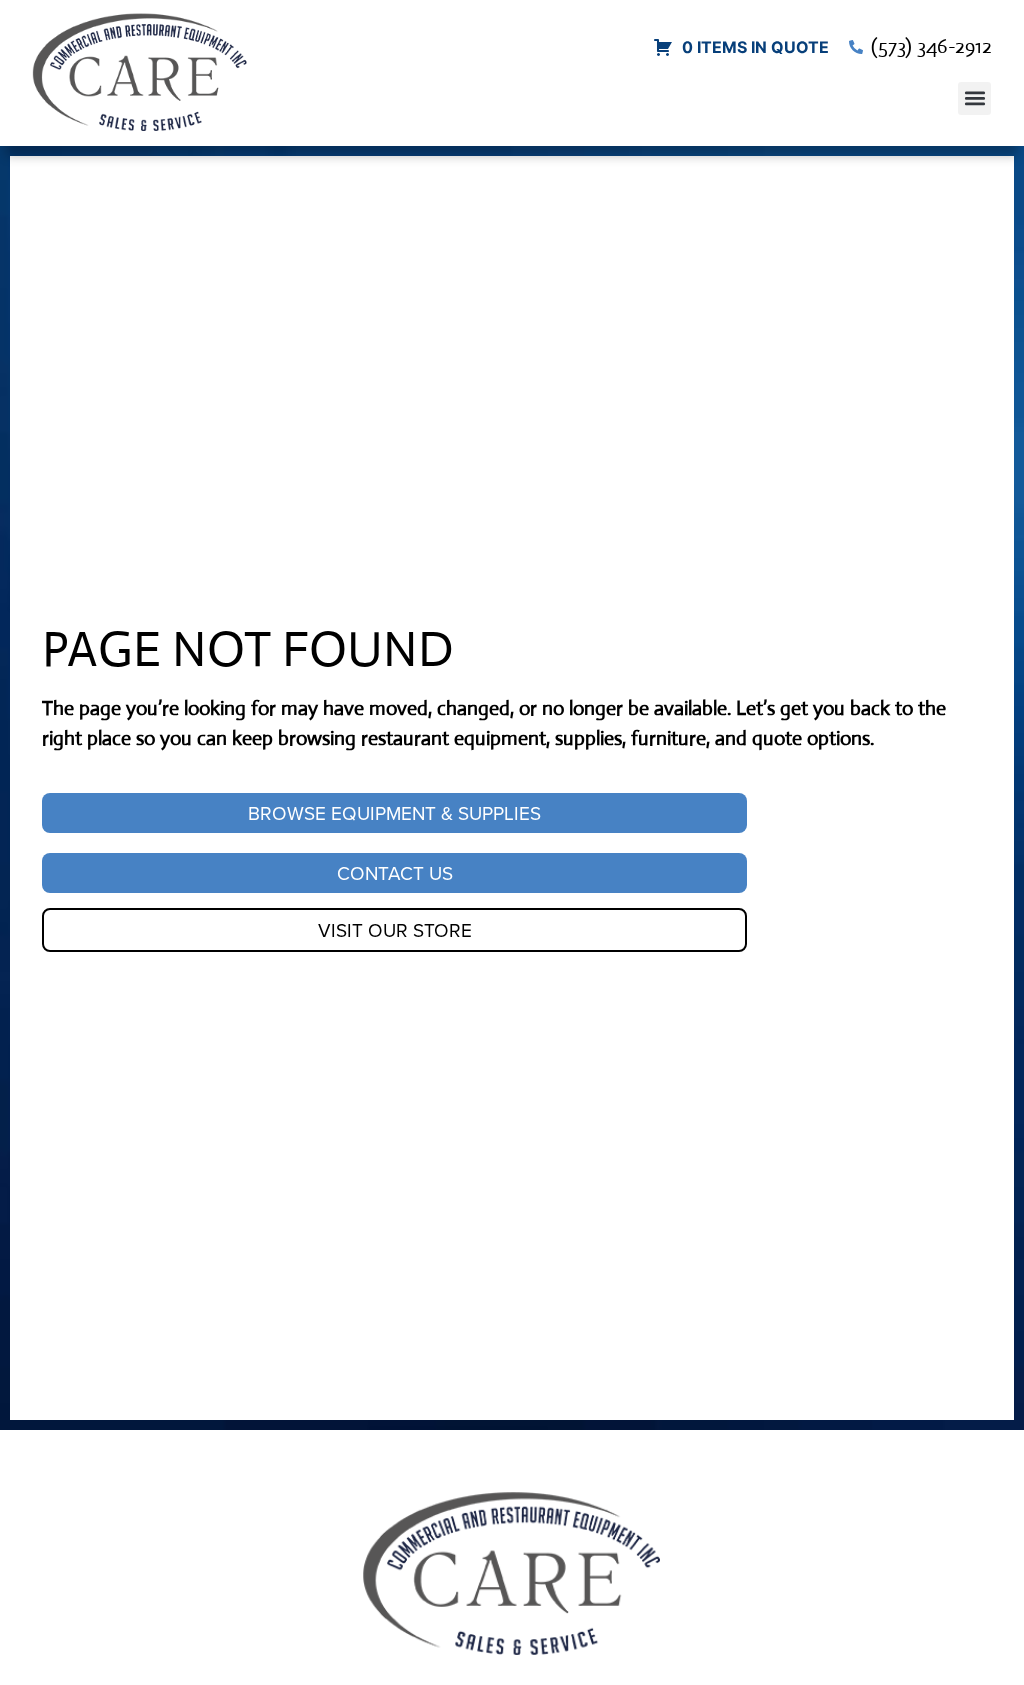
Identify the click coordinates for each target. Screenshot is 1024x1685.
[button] (974, 98)
